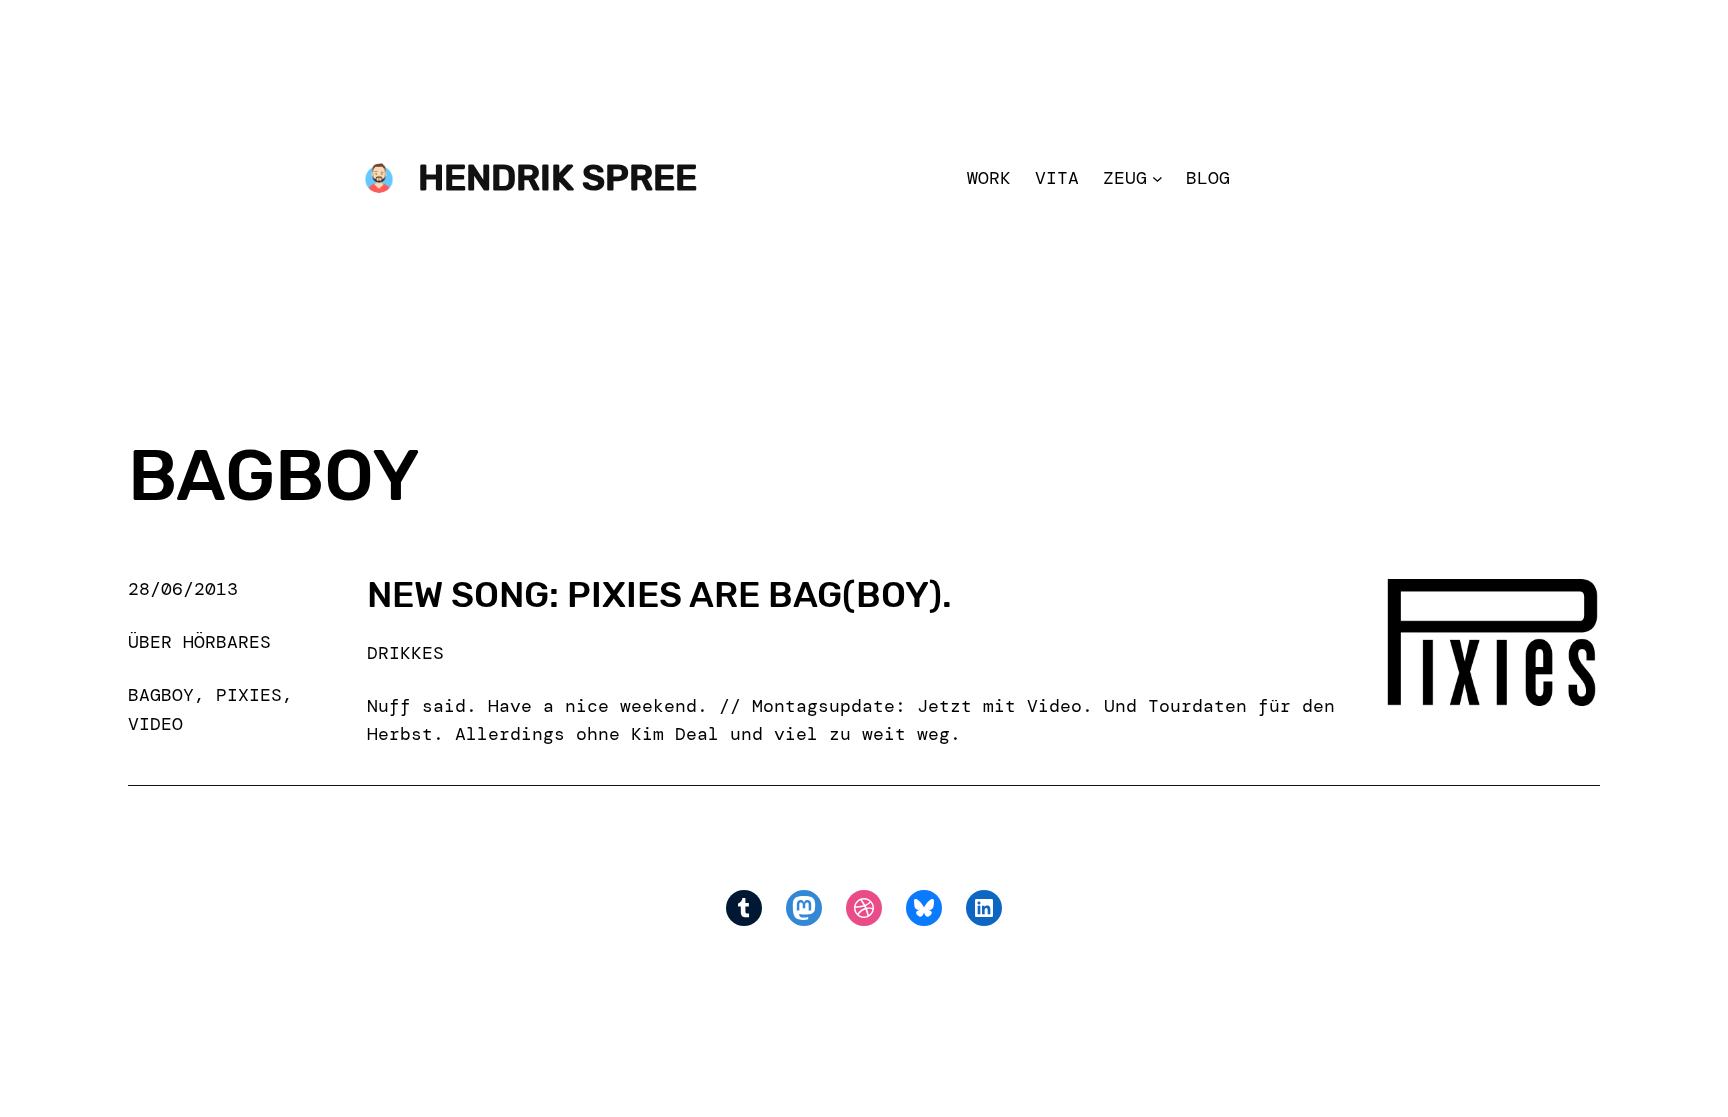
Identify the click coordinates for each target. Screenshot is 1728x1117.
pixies (249, 695)
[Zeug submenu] (1157, 178)
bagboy (161, 695)
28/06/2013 (183, 589)
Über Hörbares (199, 642)
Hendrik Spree (557, 177)
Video (155, 724)
